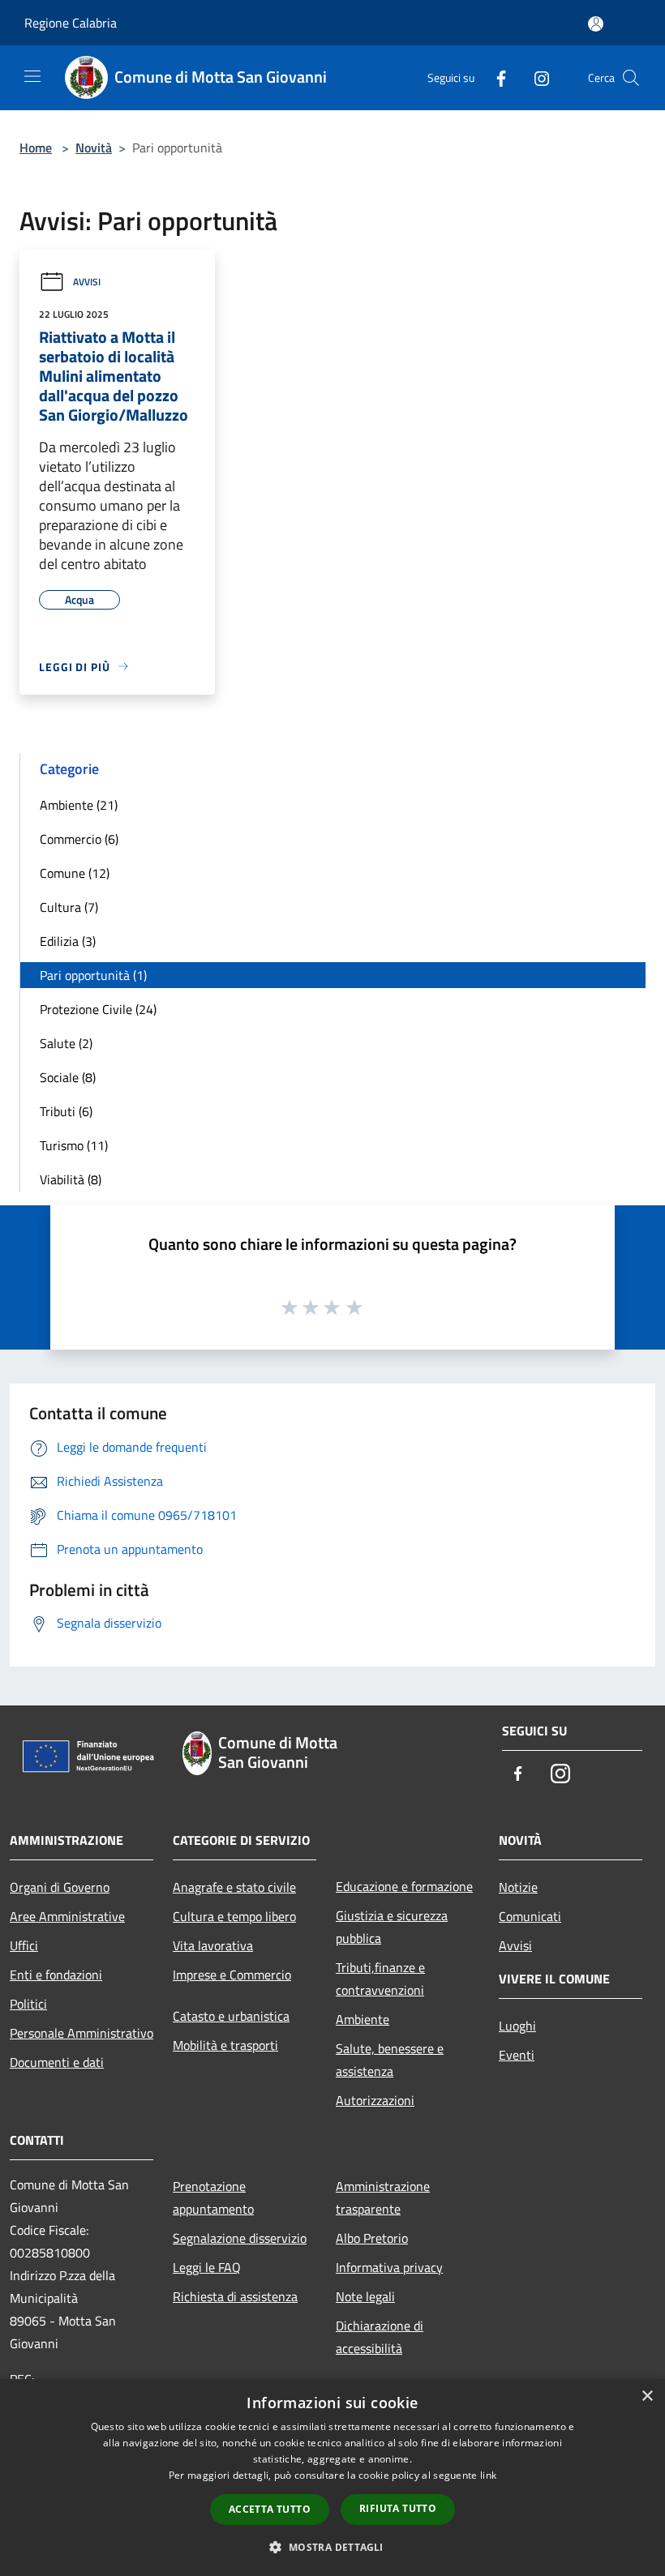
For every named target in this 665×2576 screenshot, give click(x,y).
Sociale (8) (68, 1077)
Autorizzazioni (375, 2100)
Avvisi (87, 282)
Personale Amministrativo (82, 2033)
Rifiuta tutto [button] (398, 2508)
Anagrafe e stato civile (234, 1887)
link (488, 2475)
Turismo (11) (74, 1145)
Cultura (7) (69, 907)
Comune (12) (75, 873)
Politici (28, 2004)
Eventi (517, 2055)
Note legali (365, 2296)
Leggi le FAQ (207, 2267)
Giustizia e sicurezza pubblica (392, 1927)
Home (36, 148)
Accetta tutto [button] (270, 2509)
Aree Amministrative (67, 1916)
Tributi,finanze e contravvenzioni (380, 1979)
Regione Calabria (71, 23)
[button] (332, 2547)
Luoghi (517, 2026)
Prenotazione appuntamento (213, 2197)
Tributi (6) (66, 1111)
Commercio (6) (79, 839)
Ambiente (363, 2019)
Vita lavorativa (213, 1945)
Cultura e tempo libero (234, 1916)
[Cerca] (631, 78)
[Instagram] (535, 77)
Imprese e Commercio (232, 1975)
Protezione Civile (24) (98, 1009)
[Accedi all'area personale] (596, 24)
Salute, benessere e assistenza (390, 2060)
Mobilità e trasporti (225, 2045)
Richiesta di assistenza (235, 2296)
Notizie (518, 1887)
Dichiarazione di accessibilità (380, 2337)
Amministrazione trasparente (383, 2197)
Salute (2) (66, 1043)
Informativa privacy (389, 2267)
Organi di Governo (60, 1887)
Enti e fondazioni (56, 1975)
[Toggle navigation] (32, 76)
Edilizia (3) (68, 941)
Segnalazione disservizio (240, 2238)
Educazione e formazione (404, 1886)
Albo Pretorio (372, 2238)
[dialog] (332, 2478)
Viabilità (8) (71, 1179)
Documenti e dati (57, 2062)
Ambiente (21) (79, 805)
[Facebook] (495, 77)
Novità (94, 148)
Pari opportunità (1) (93, 975)
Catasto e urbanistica (231, 2016)
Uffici (24, 1945)
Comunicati (530, 1916)
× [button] (647, 2396)
